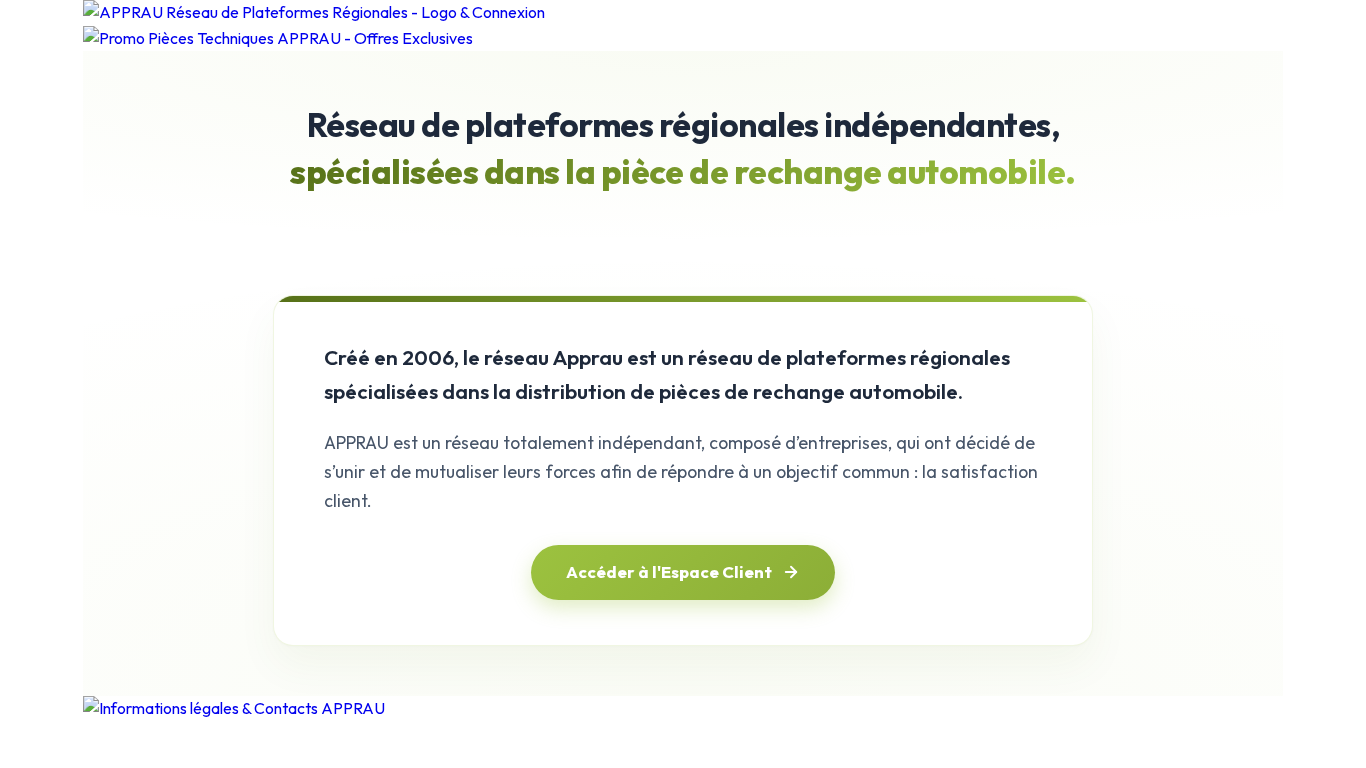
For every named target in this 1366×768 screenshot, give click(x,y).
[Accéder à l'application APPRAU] (683, 13)
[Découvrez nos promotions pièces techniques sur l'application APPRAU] (683, 39)
